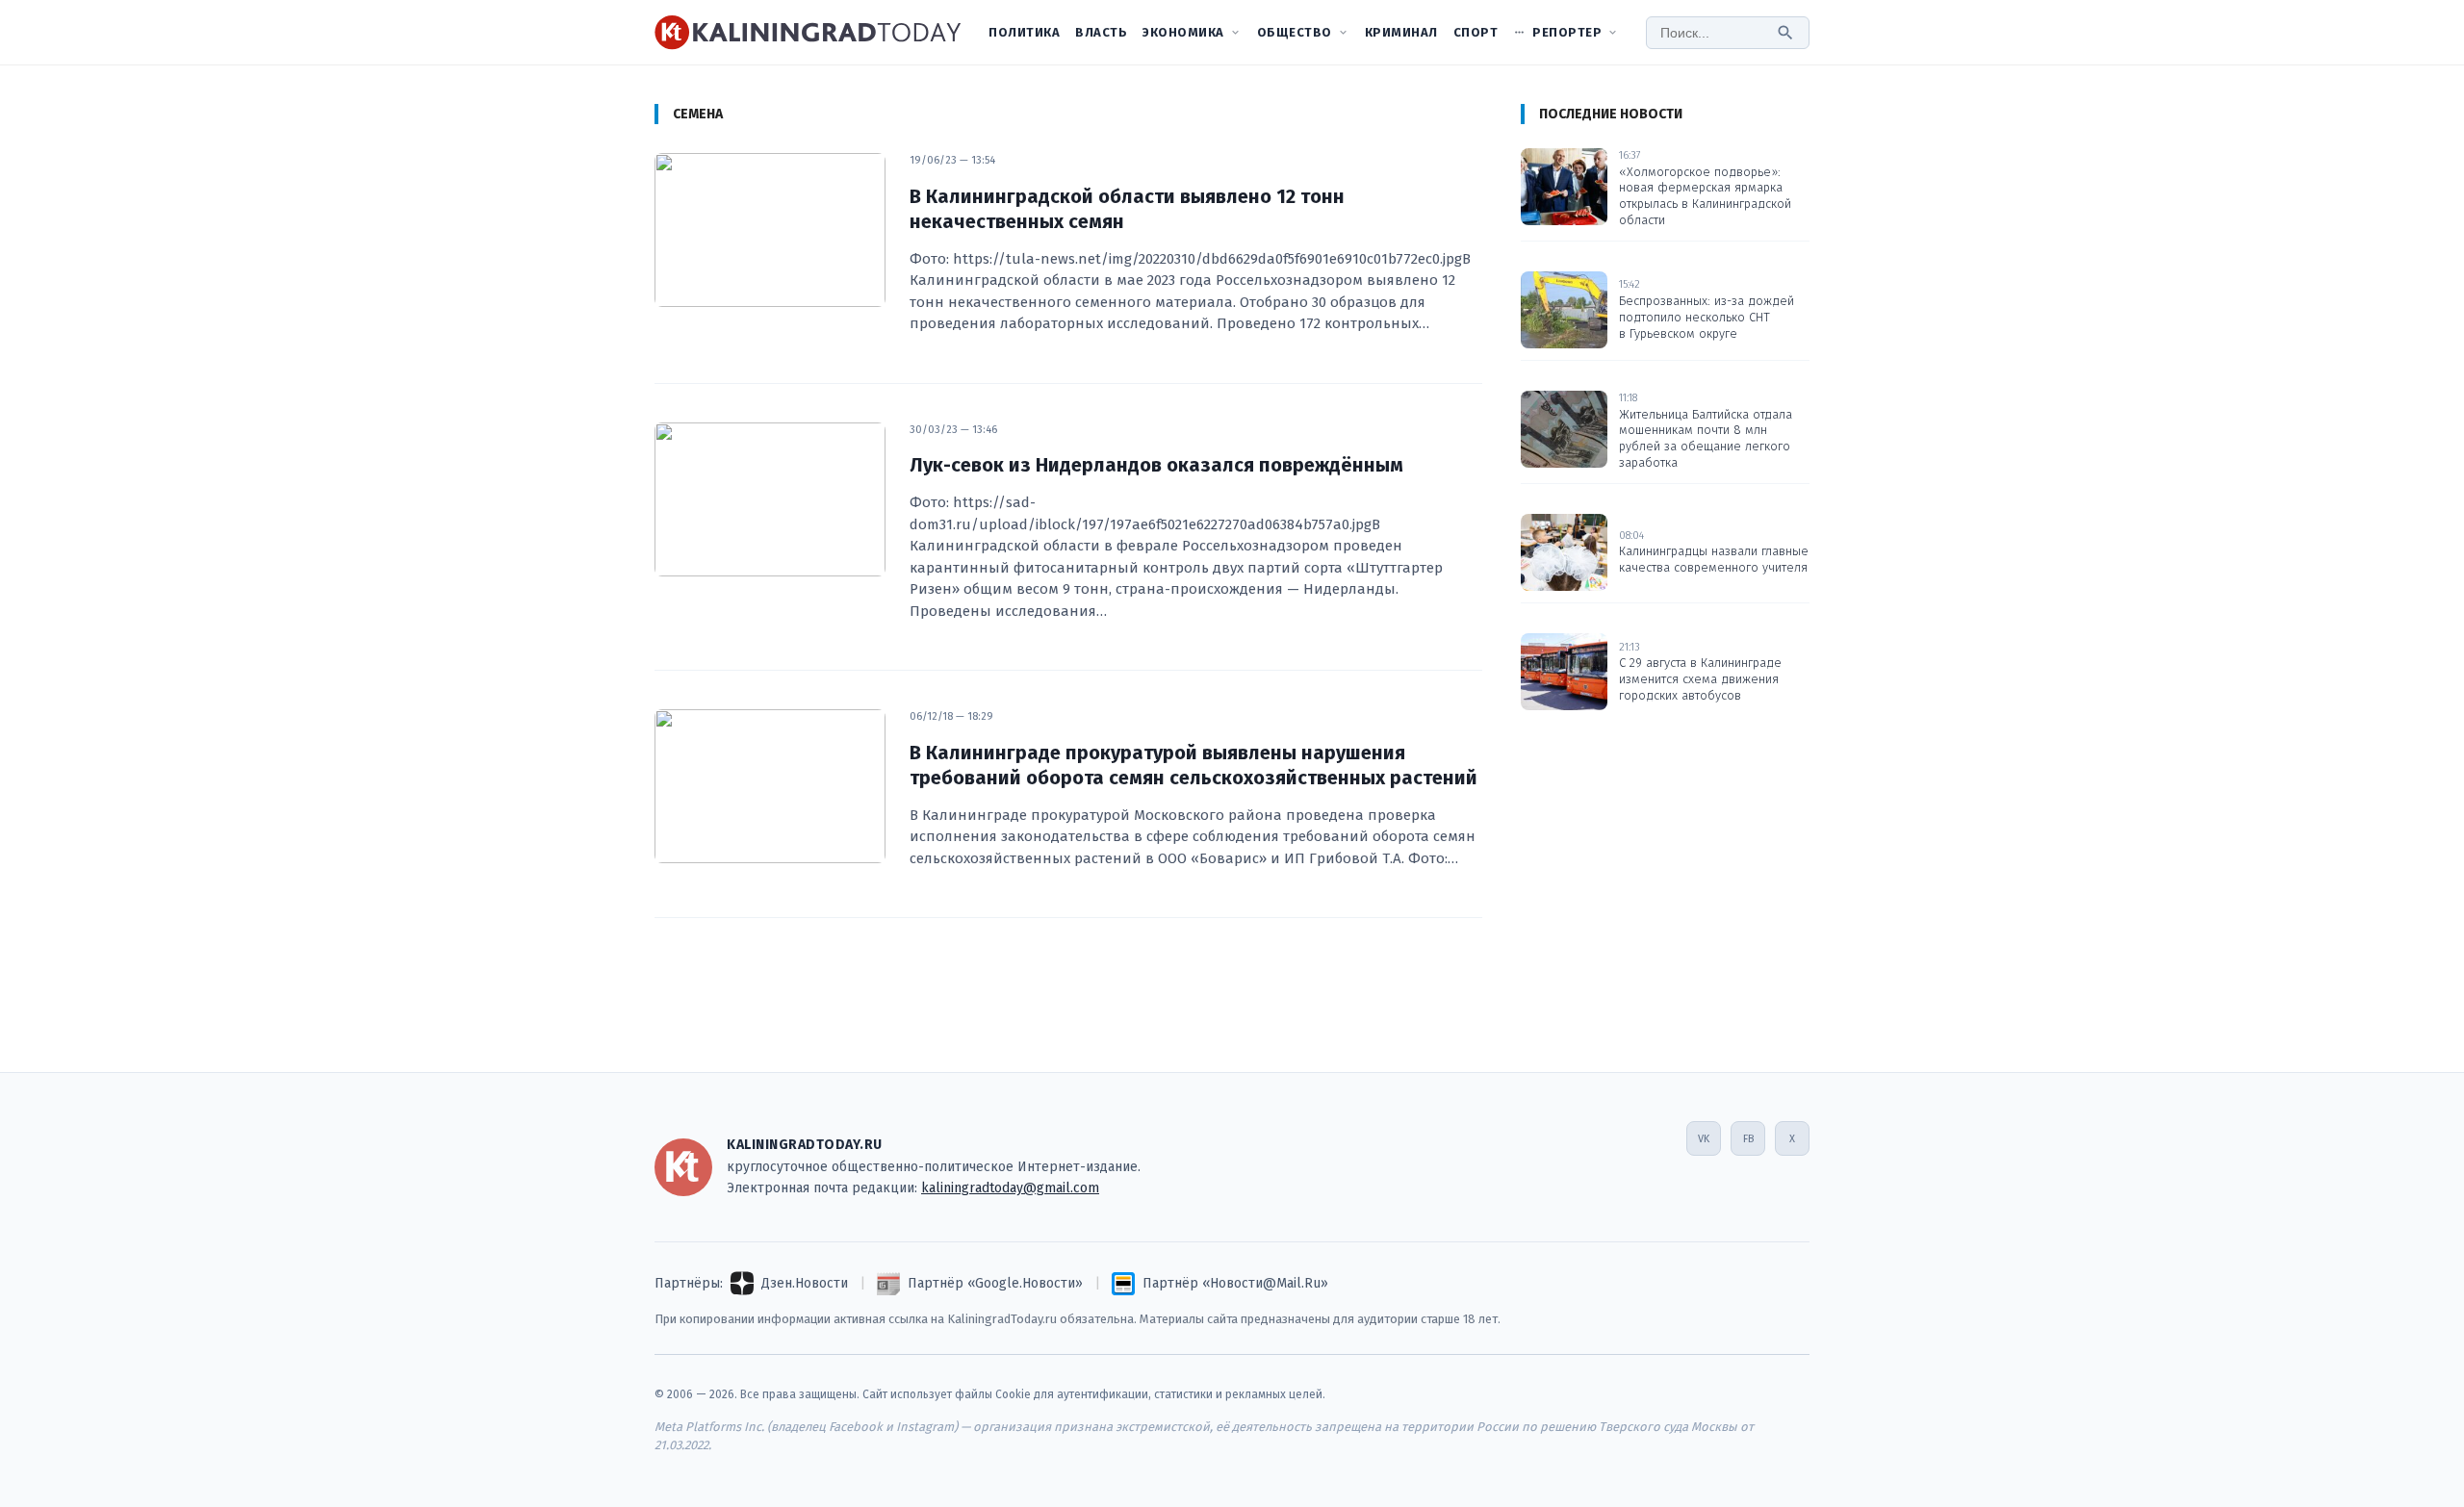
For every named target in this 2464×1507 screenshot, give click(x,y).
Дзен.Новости (805, 1283)
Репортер (1567, 32)
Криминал (1401, 32)
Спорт (1476, 32)
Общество (1295, 32)
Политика (1024, 32)
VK (1704, 1139)
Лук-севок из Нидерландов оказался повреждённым (1156, 465)
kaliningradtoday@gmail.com (1010, 1188)
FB (1748, 1139)
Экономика (1183, 32)
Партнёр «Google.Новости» (995, 1283)
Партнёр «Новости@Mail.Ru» (1235, 1283)
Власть (1101, 32)
